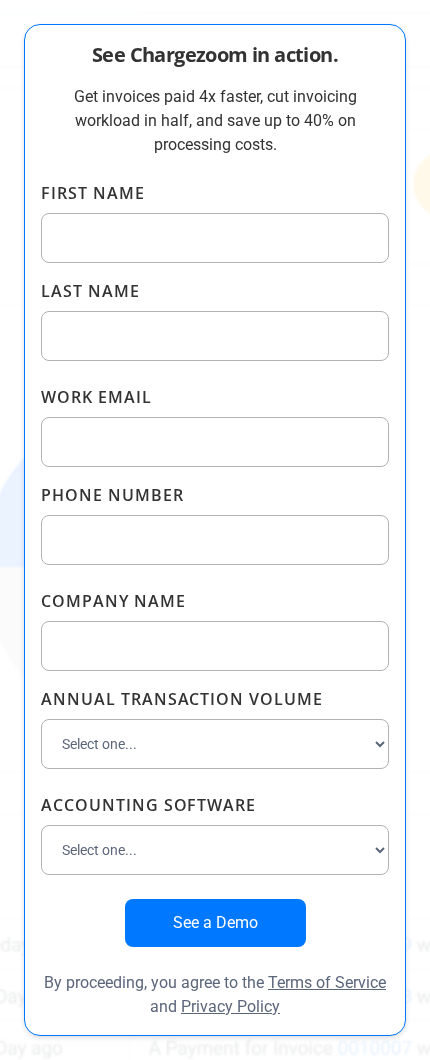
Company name (113, 601)
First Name (93, 193)
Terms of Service (327, 982)
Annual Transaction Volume (182, 699)
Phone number (112, 495)
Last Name (90, 291)
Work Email (96, 397)
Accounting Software (148, 805)
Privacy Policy (230, 1006)
